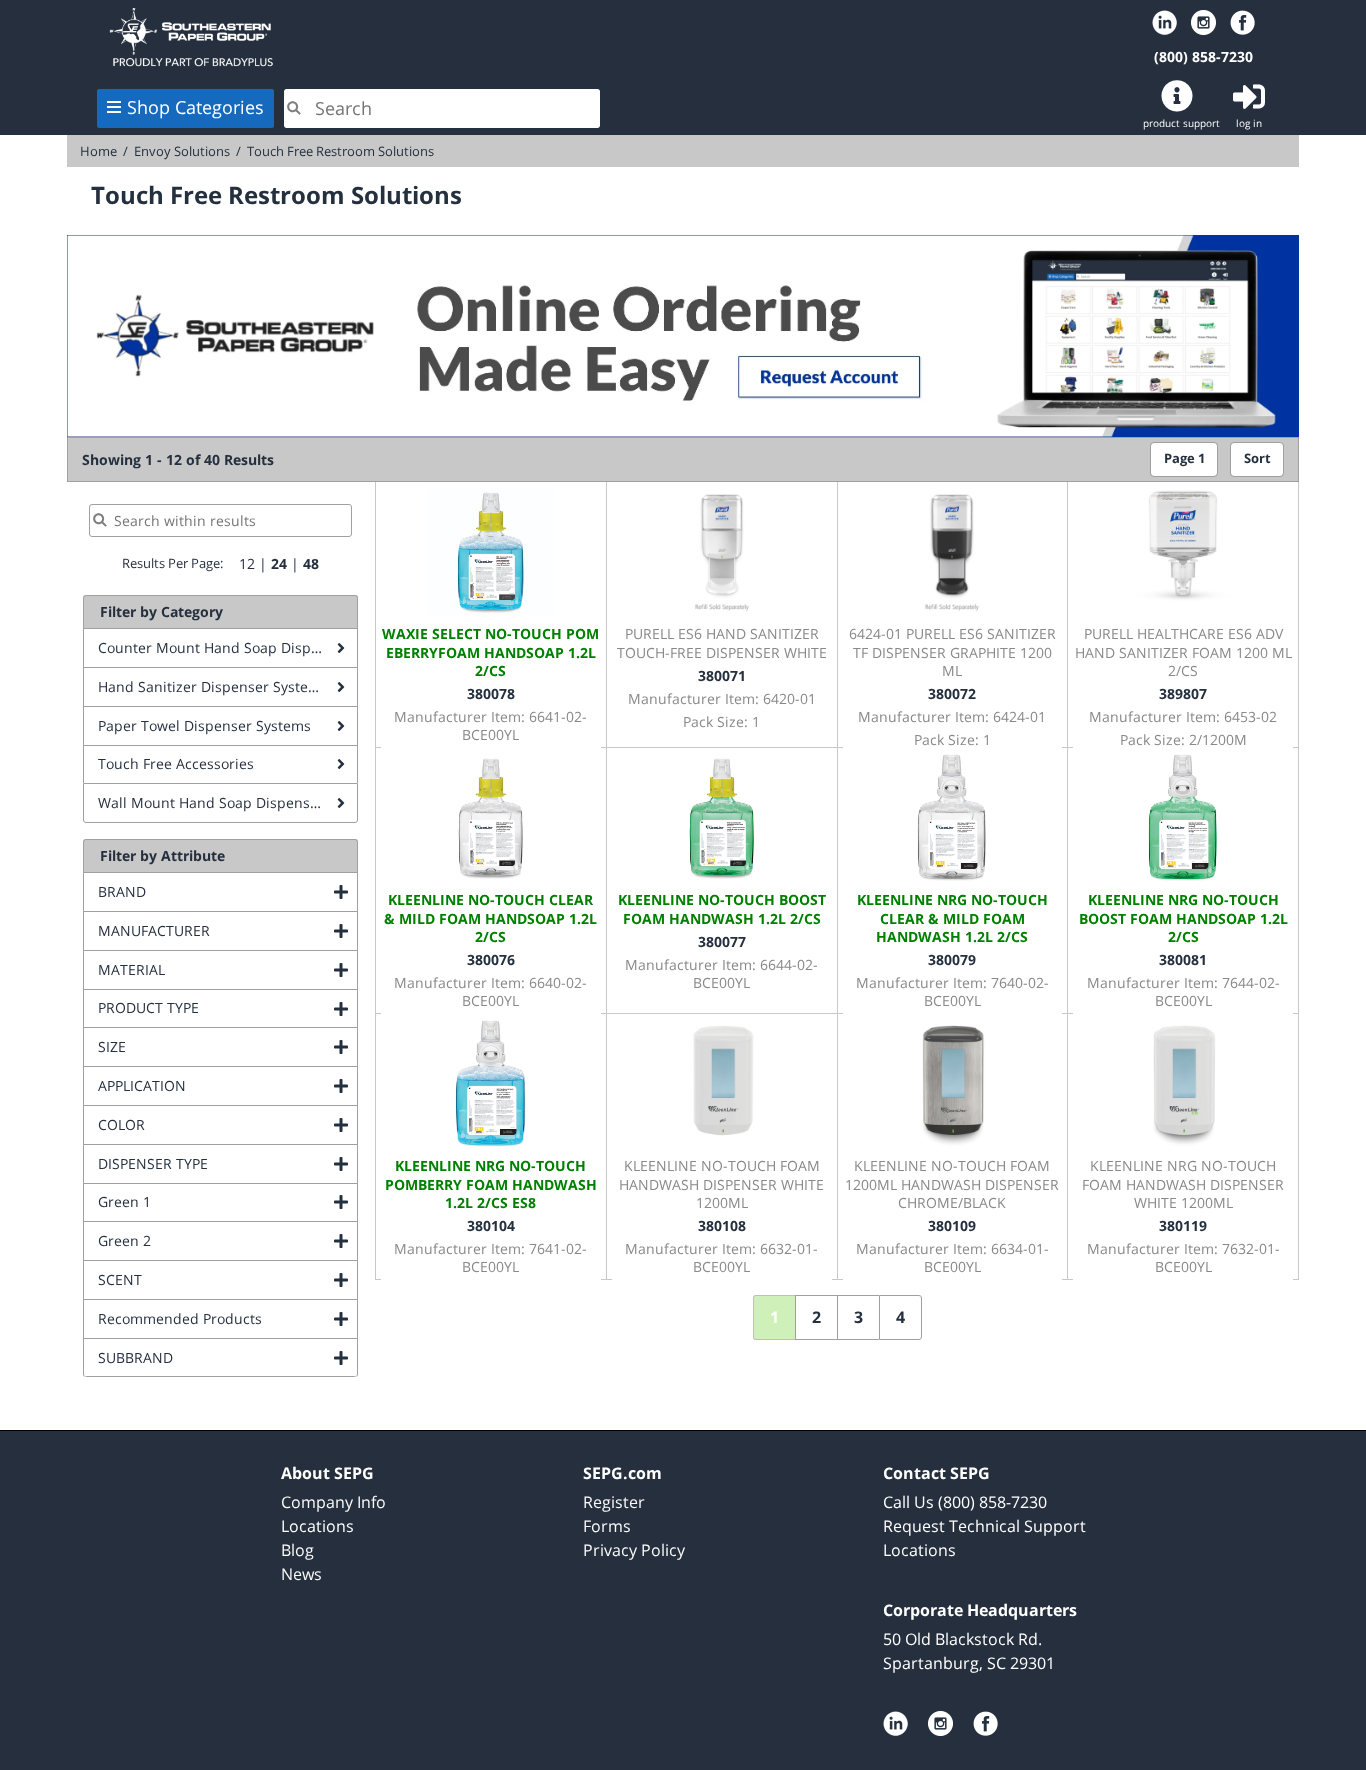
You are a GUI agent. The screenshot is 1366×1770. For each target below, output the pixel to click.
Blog (297, 1550)
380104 (491, 1225)
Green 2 (205, 1240)
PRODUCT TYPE (227, 1007)
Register (614, 1502)
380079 (952, 959)
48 (311, 563)
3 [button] (858, 1317)
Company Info (333, 1502)
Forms (607, 1526)
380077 (722, 941)
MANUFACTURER (227, 930)
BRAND (203, 891)
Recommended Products (227, 1318)
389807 (1183, 693)
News (301, 1574)
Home (351, 37)
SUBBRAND (216, 1357)
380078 (491, 693)
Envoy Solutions (182, 151)
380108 (722, 1225)
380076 (491, 959)
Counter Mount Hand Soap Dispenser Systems (228, 647)
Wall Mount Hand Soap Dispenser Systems (228, 802)
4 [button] (900, 1317)
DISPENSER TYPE (227, 1163)
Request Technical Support (984, 1526)
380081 (1183, 959)
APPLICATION (223, 1085)
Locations (317, 1526)
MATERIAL (212, 969)
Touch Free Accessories (176, 763)
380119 (1183, 1225)
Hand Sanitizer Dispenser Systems (213, 686)
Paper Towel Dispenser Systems (204, 725)
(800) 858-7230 (1203, 56)
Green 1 (205, 1201)
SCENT (201, 1279)
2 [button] (816, 1317)
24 (279, 563)
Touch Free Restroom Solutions (340, 151)
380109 (952, 1225)
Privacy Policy (634, 1550)
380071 (722, 675)
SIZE (193, 1046)
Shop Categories (195, 107)
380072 (952, 693)
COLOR (202, 1124)
